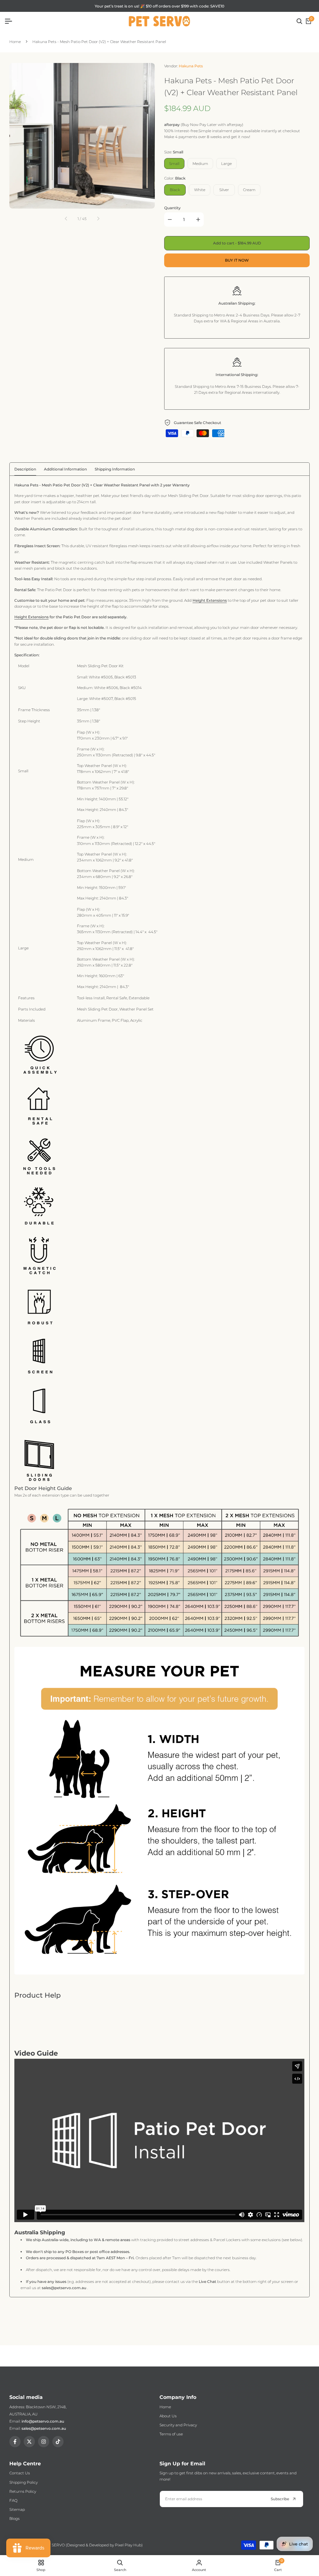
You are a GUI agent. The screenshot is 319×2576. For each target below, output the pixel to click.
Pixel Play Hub (128, 2545)
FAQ (13, 2500)
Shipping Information (115, 469)
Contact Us (20, 2473)
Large (226, 164)
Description (25, 469)
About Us (168, 2416)
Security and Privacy (178, 2425)
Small (174, 164)
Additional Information (65, 469)
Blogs (14, 2518)
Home (15, 42)
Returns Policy (23, 2491)
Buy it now (237, 260)
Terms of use (171, 2434)
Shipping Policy (24, 2482)
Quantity (172, 208)
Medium (200, 164)
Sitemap (17, 2509)
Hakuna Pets (191, 66)
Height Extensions (210, 600)
